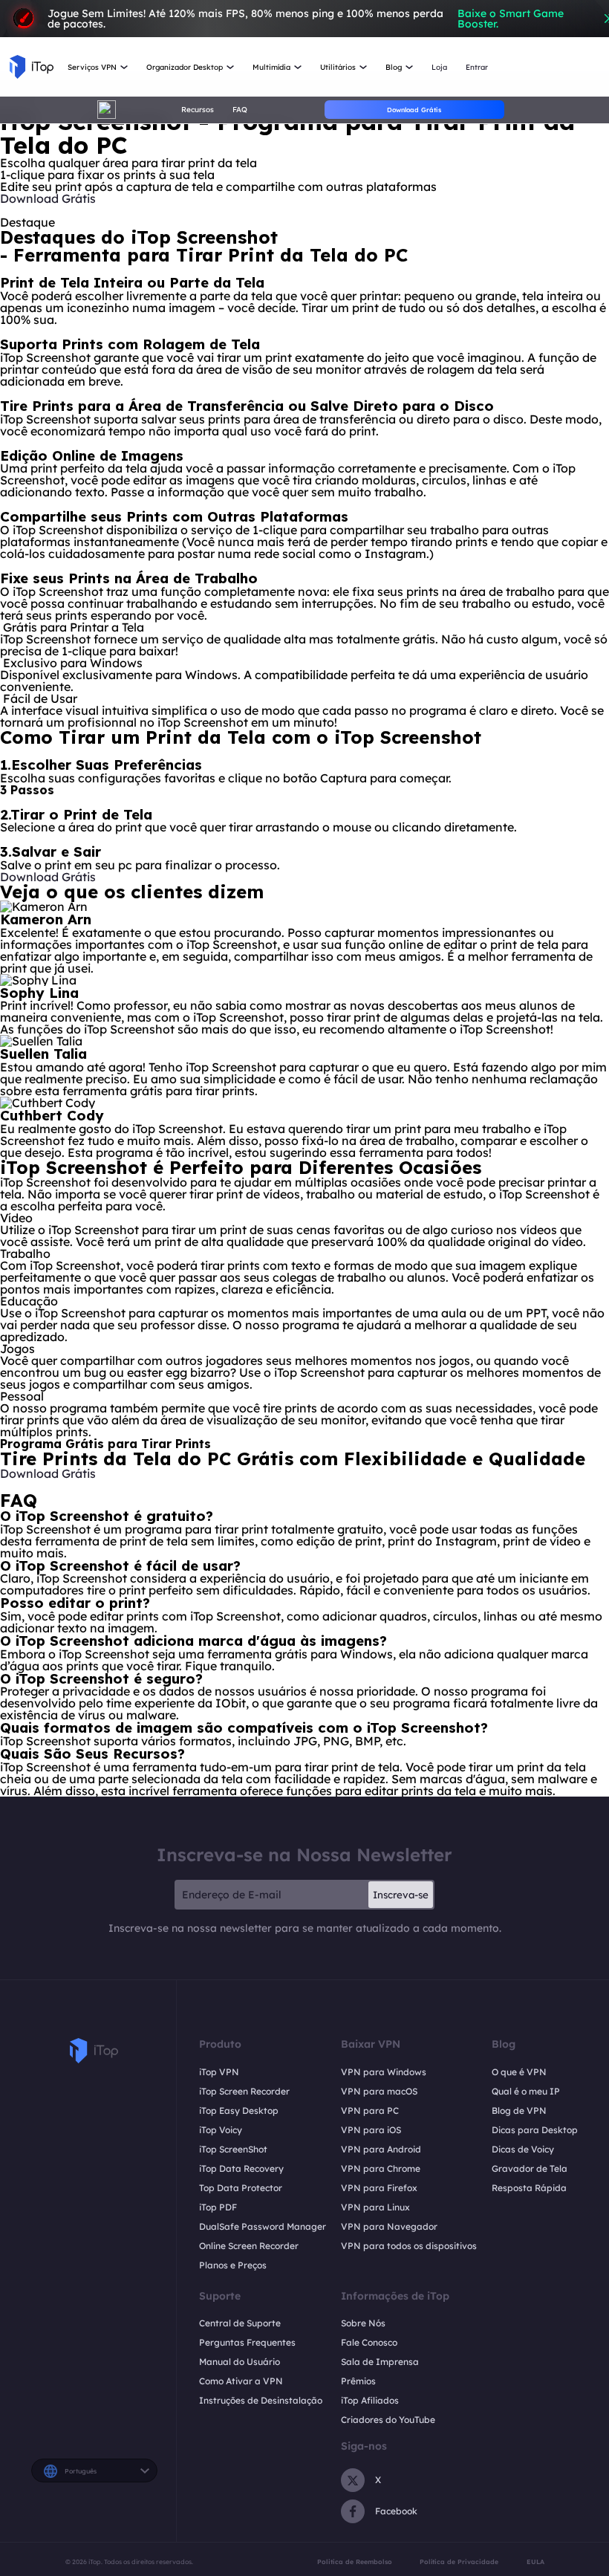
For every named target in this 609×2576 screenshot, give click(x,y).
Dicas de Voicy (523, 2149)
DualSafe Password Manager (263, 2226)
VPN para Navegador (389, 2226)
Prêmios (358, 2381)
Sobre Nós (363, 2323)
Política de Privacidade (459, 2562)
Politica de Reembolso (355, 2562)
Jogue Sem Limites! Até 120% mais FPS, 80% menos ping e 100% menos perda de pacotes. (306, 19)
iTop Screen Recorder (244, 2091)
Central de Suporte (240, 2323)
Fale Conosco (369, 2342)
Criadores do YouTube (388, 2420)
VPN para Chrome (381, 2168)
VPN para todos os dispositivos (409, 2246)
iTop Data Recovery (241, 2168)
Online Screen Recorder (249, 2246)
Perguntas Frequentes (247, 2342)
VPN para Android (381, 2149)
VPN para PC (370, 2111)
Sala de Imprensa (380, 2362)
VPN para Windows (384, 2072)
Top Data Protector (241, 2188)
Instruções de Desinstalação (261, 2400)
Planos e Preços (233, 2265)
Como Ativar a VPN (241, 2381)
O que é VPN (519, 2072)
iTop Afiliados (370, 2400)
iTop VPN (219, 2072)
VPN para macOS (379, 2091)
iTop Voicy (221, 2130)
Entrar (477, 67)
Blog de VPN (519, 2111)
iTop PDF (218, 2207)
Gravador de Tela (530, 2168)
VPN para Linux (375, 2207)
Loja (439, 67)
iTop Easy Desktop (239, 2111)
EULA (535, 2562)
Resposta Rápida (529, 2188)
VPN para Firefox (379, 2188)
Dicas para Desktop (535, 2130)
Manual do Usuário (240, 2362)
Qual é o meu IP (526, 2091)
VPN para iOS (371, 2130)
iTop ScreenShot (233, 2149)
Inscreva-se (401, 1895)
